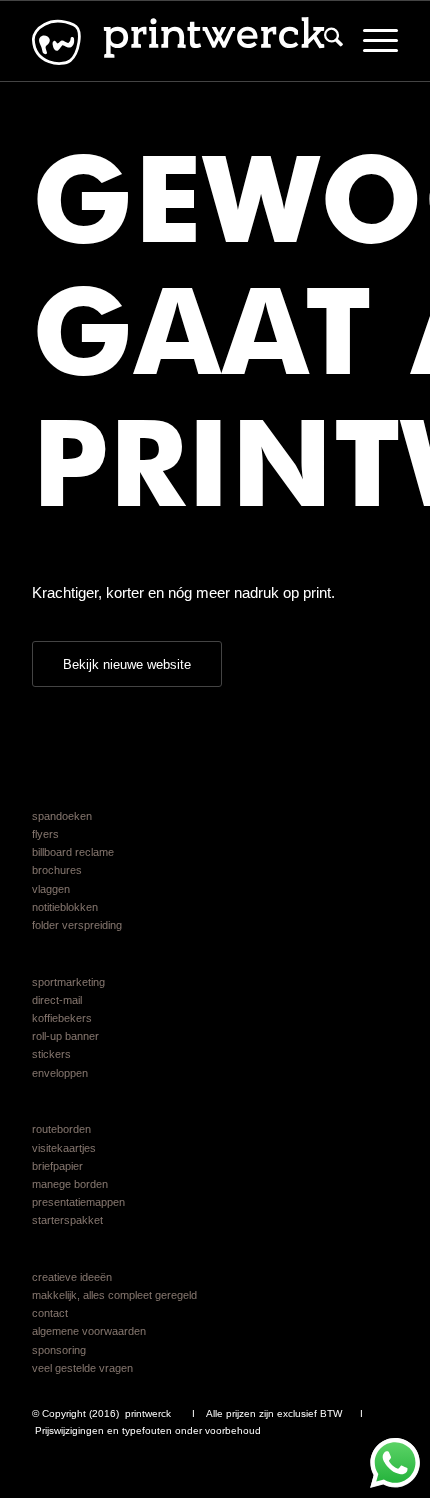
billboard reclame (73, 852)
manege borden (70, 1184)
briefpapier (57, 1166)
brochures (57, 870)
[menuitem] (323, 41)
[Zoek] (323, 41)
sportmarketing (68, 982)
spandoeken (62, 816)
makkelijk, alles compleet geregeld (114, 1295)
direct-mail (57, 1000)
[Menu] (370, 41)
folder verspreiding (77, 925)
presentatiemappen (78, 1202)
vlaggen (51, 889)
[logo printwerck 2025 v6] (178, 41)
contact (50, 1313)
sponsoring (59, 1350)
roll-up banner (65, 1036)
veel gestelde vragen (82, 1368)
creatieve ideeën (72, 1277)
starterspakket (67, 1220)
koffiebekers (62, 1018)
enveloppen (60, 1073)
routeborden (61, 1129)
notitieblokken (65, 907)
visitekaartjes (64, 1148)
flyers (45, 834)
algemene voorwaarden (89, 1331)
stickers (51, 1054)
